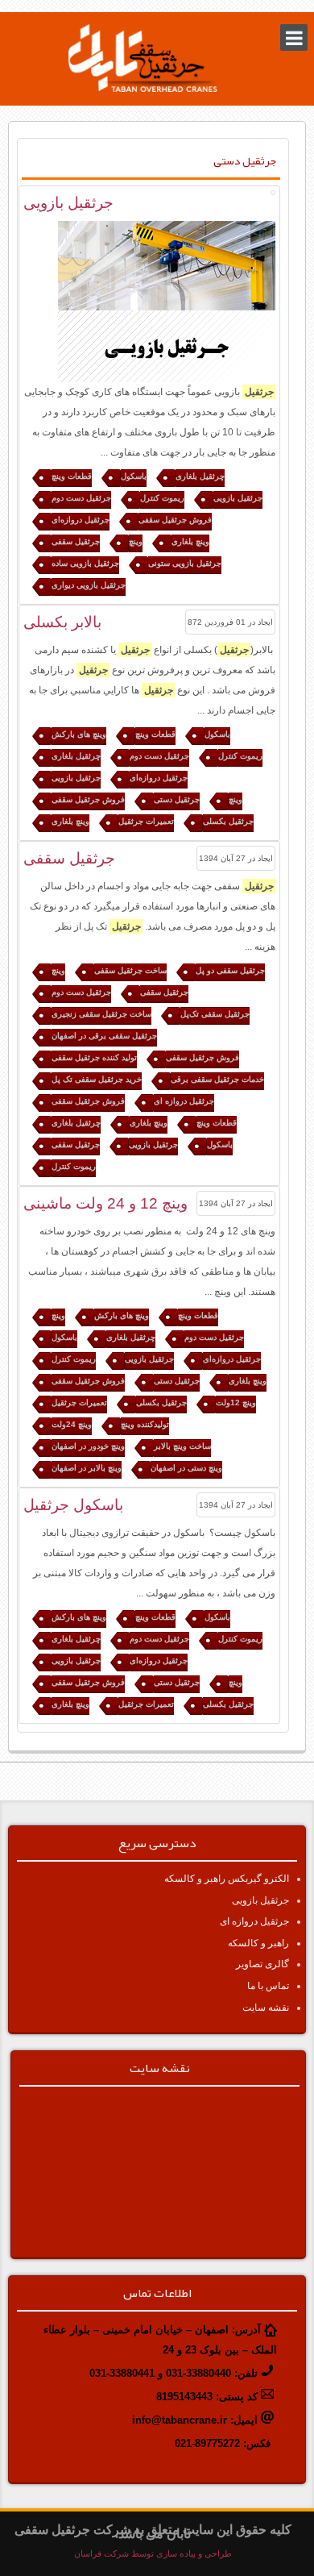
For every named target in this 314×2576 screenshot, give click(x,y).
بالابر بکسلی (62, 622)
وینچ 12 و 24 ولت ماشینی (105, 1203)
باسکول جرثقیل (73, 1505)
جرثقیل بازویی (68, 203)
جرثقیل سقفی (69, 858)
